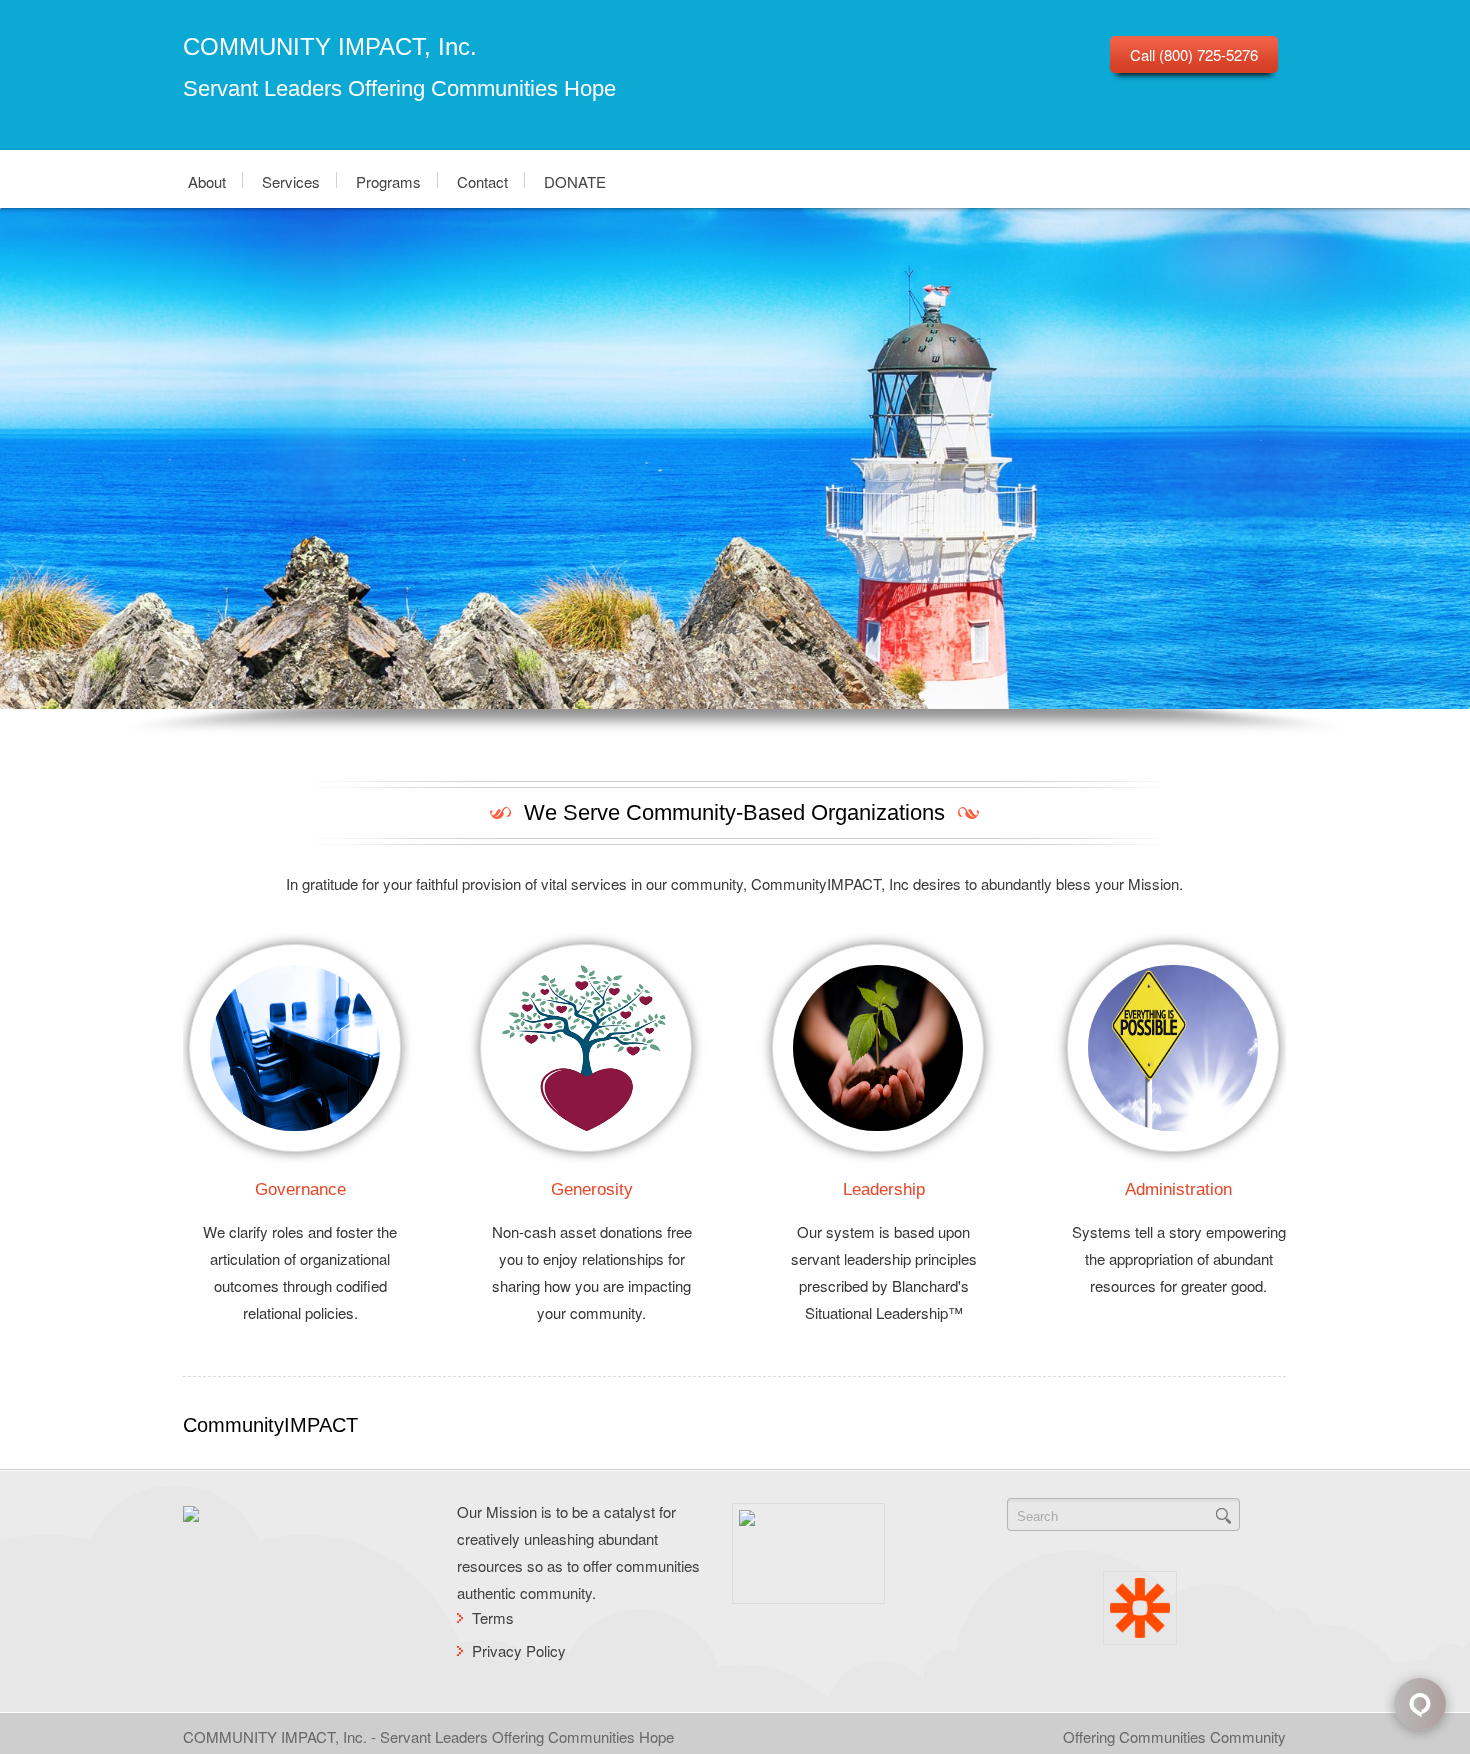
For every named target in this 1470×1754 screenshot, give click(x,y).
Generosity (592, 1189)
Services (291, 180)
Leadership (884, 1189)
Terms (493, 1617)
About (207, 180)
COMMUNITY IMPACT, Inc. (330, 46)
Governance (300, 1189)
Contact (482, 180)
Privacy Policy (519, 1650)
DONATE (575, 180)
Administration (1178, 1189)
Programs (388, 180)
